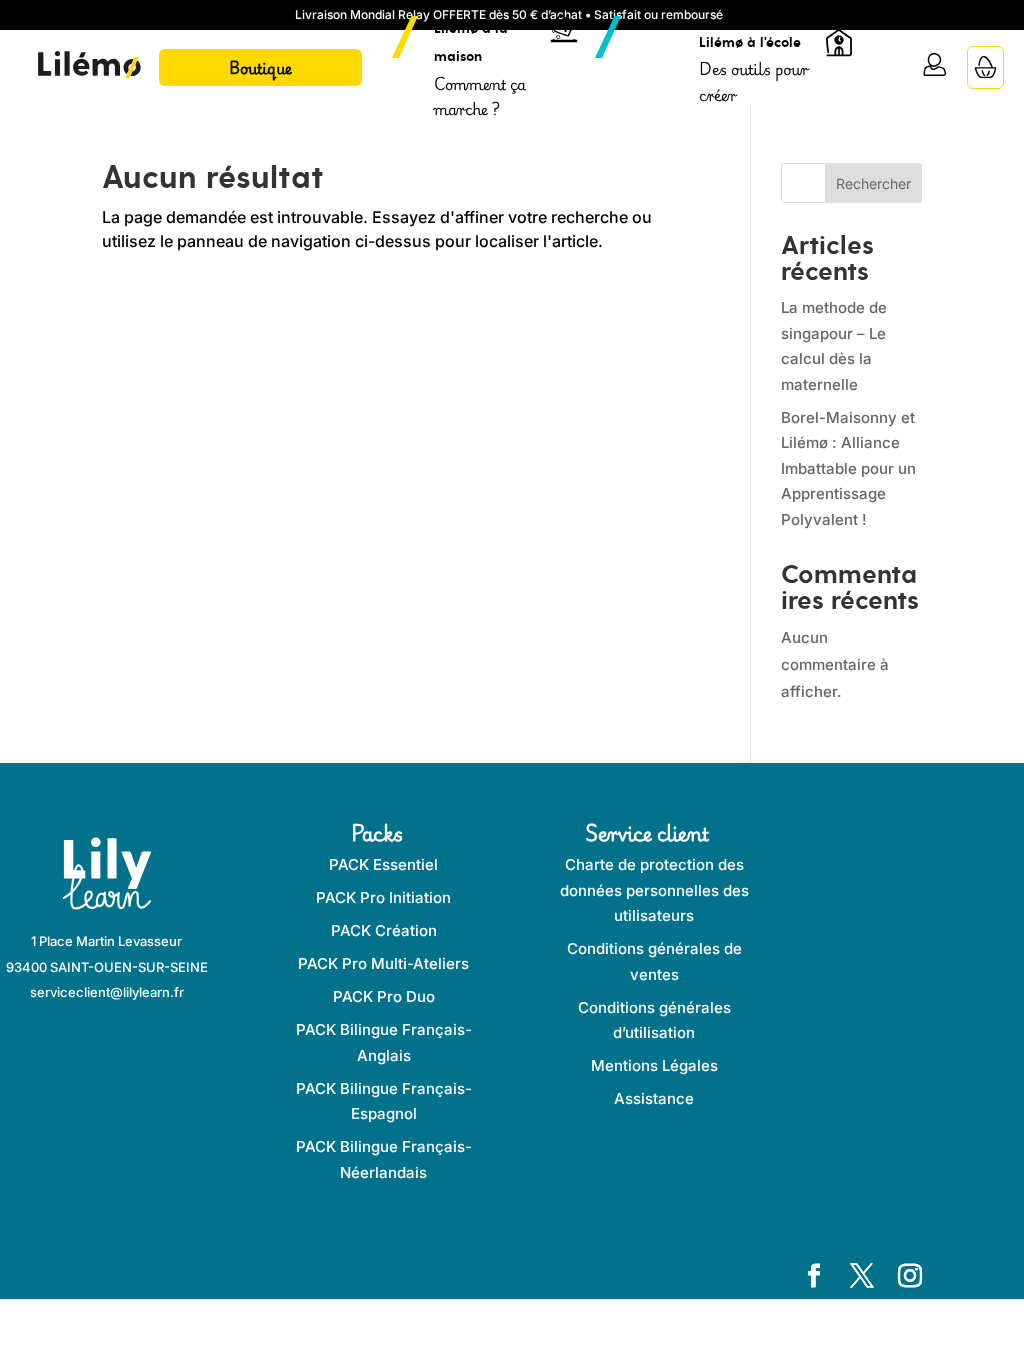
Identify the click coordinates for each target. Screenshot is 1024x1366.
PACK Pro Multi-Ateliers (383, 963)
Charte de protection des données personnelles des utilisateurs (654, 890)
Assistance (654, 1098)
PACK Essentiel (383, 864)
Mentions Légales (654, 1065)
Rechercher (873, 183)
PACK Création (384, 930)
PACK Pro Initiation (383, 897)
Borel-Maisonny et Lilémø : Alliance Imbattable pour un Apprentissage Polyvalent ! (848, 468)
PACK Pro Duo (384, 996)
